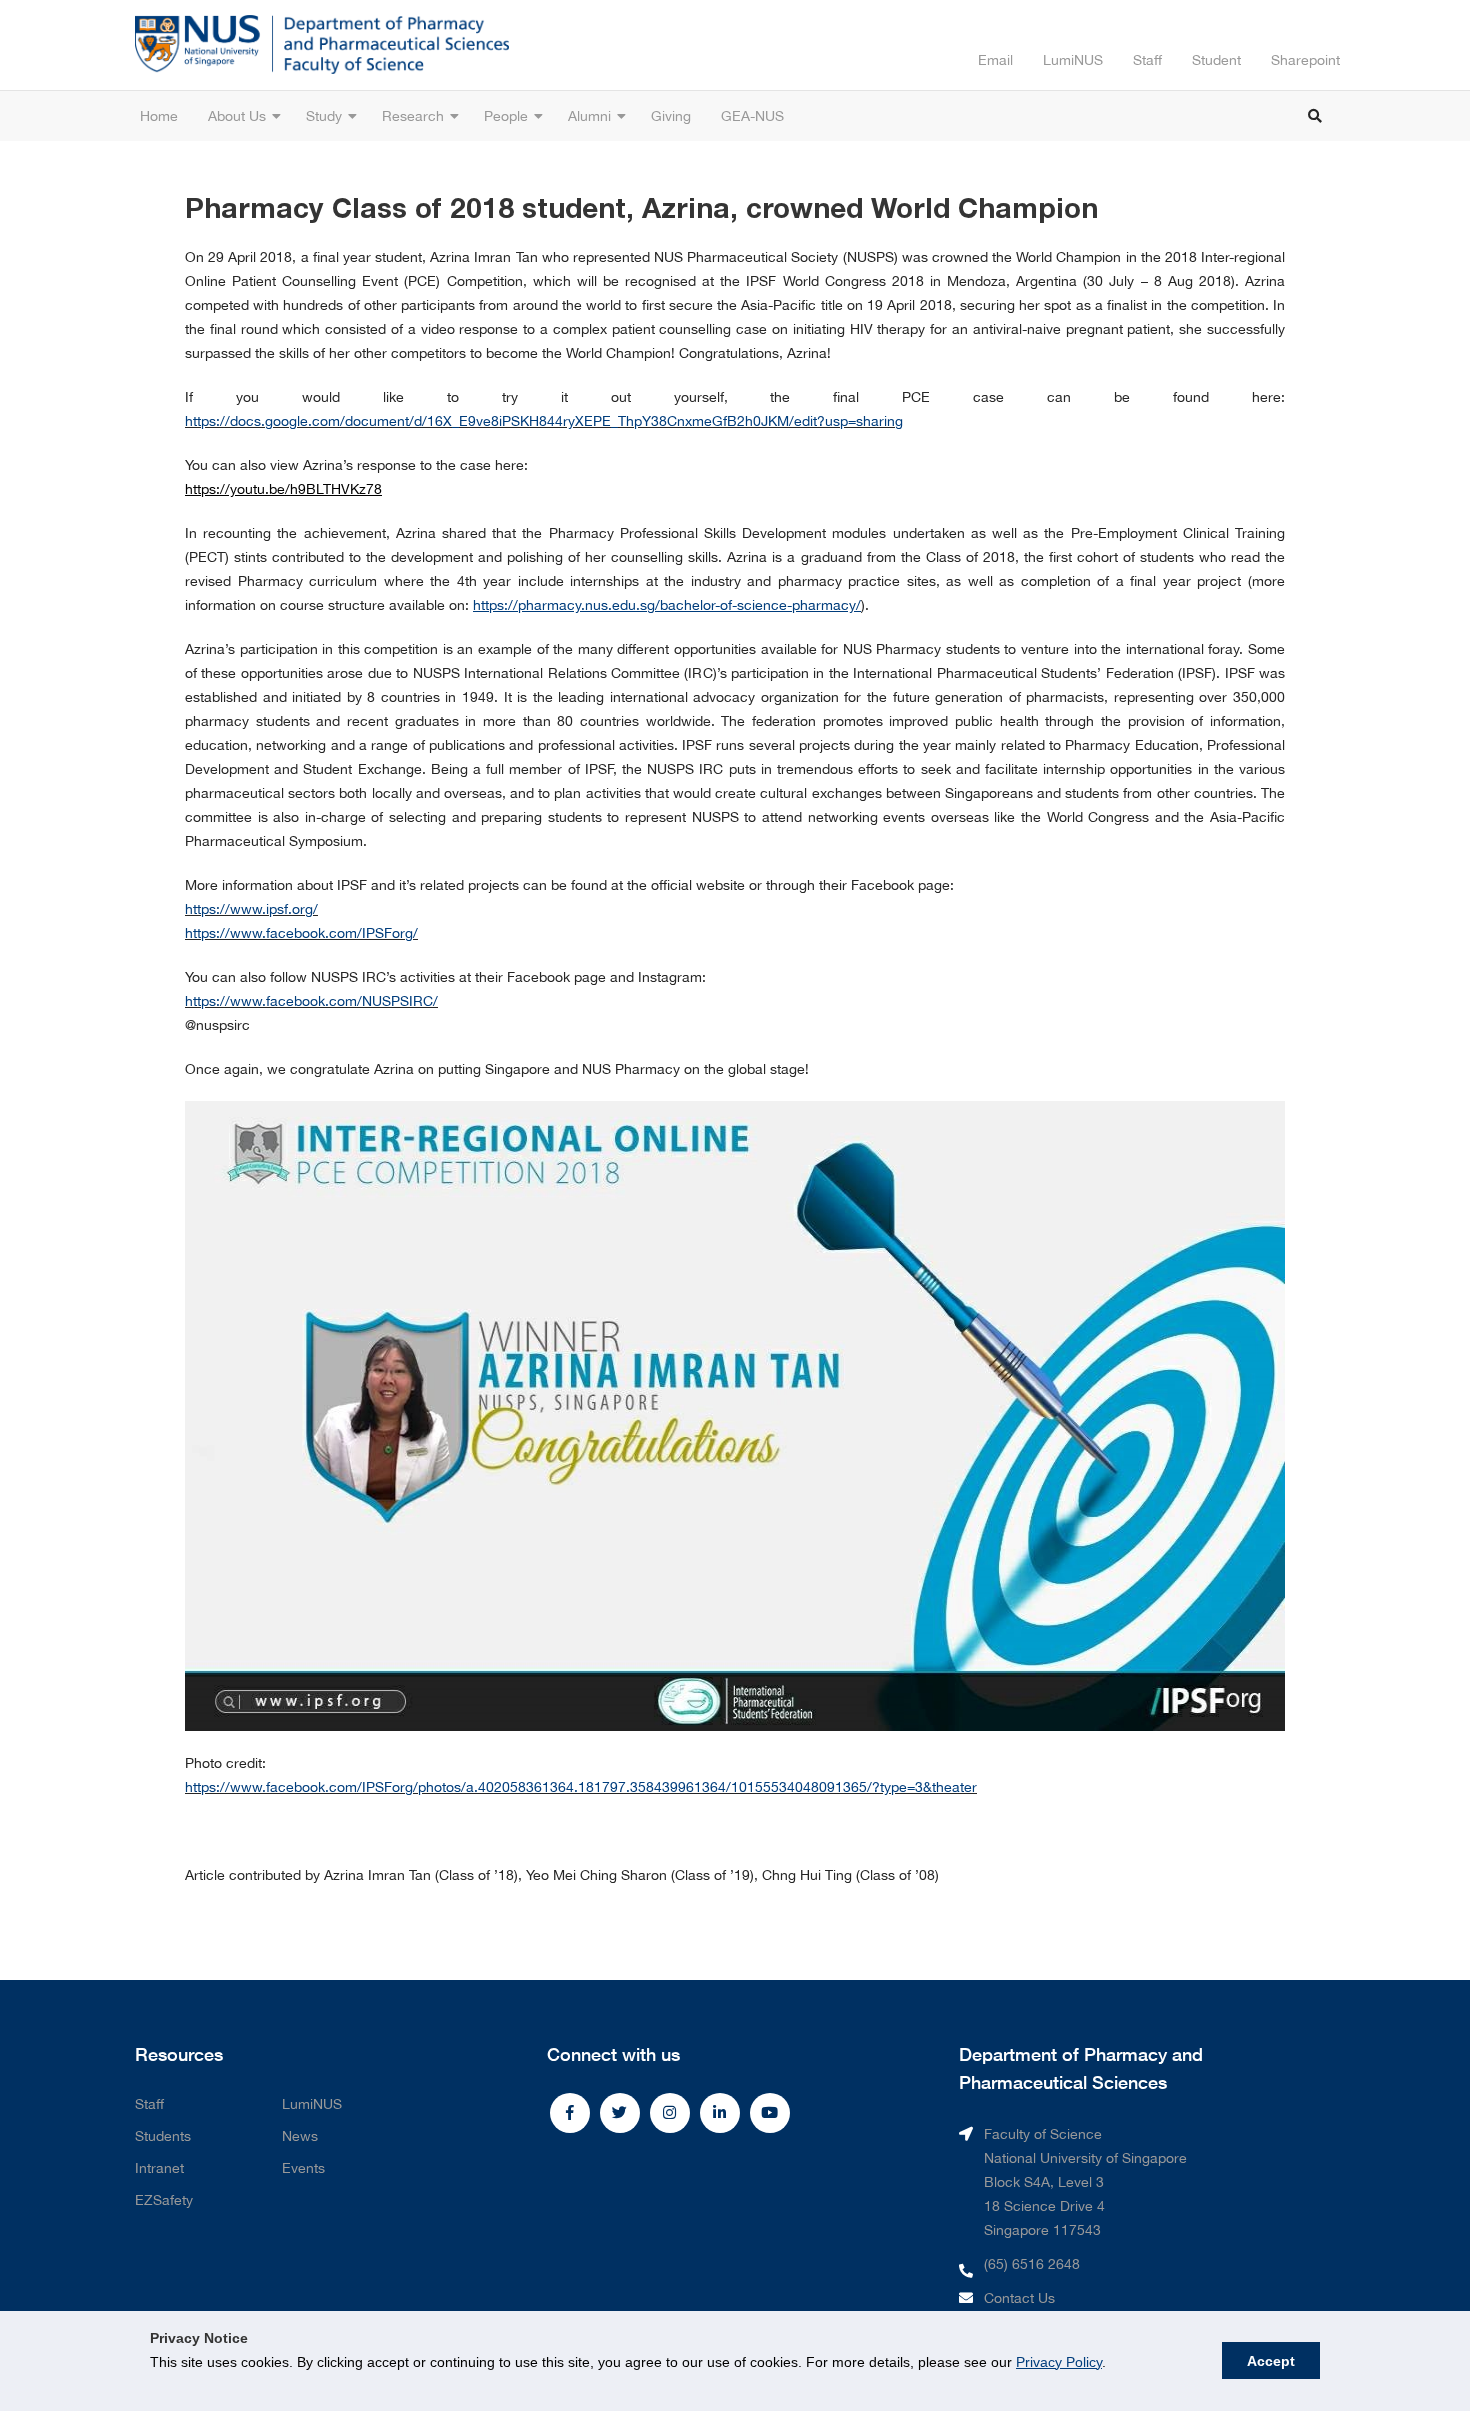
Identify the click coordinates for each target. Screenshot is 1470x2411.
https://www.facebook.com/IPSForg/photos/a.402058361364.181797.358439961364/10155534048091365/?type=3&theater (581, 1787)
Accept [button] (1271, 2361)
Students (163, 2136)
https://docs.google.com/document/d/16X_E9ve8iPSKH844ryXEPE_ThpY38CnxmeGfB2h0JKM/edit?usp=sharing (544, 421)
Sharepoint (1305, 60)
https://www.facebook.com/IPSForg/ (301, 933)
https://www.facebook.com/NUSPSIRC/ (311, 1001)
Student (1216, 60)
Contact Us (1019, 2298)
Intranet (159, 2168)
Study (324, 116)
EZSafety (164, 2200)
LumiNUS (1073, 60)
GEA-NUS (752, 116)
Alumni (589, 116)
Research (413, 116)
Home (159, 116)
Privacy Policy (1059, 2362)
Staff (1147, 60)
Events (303, 2168)
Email (995, 60)
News (300, 2136)
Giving (671, 116)
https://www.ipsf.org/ (251, 909)
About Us (237, 116)
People (506, 116)
